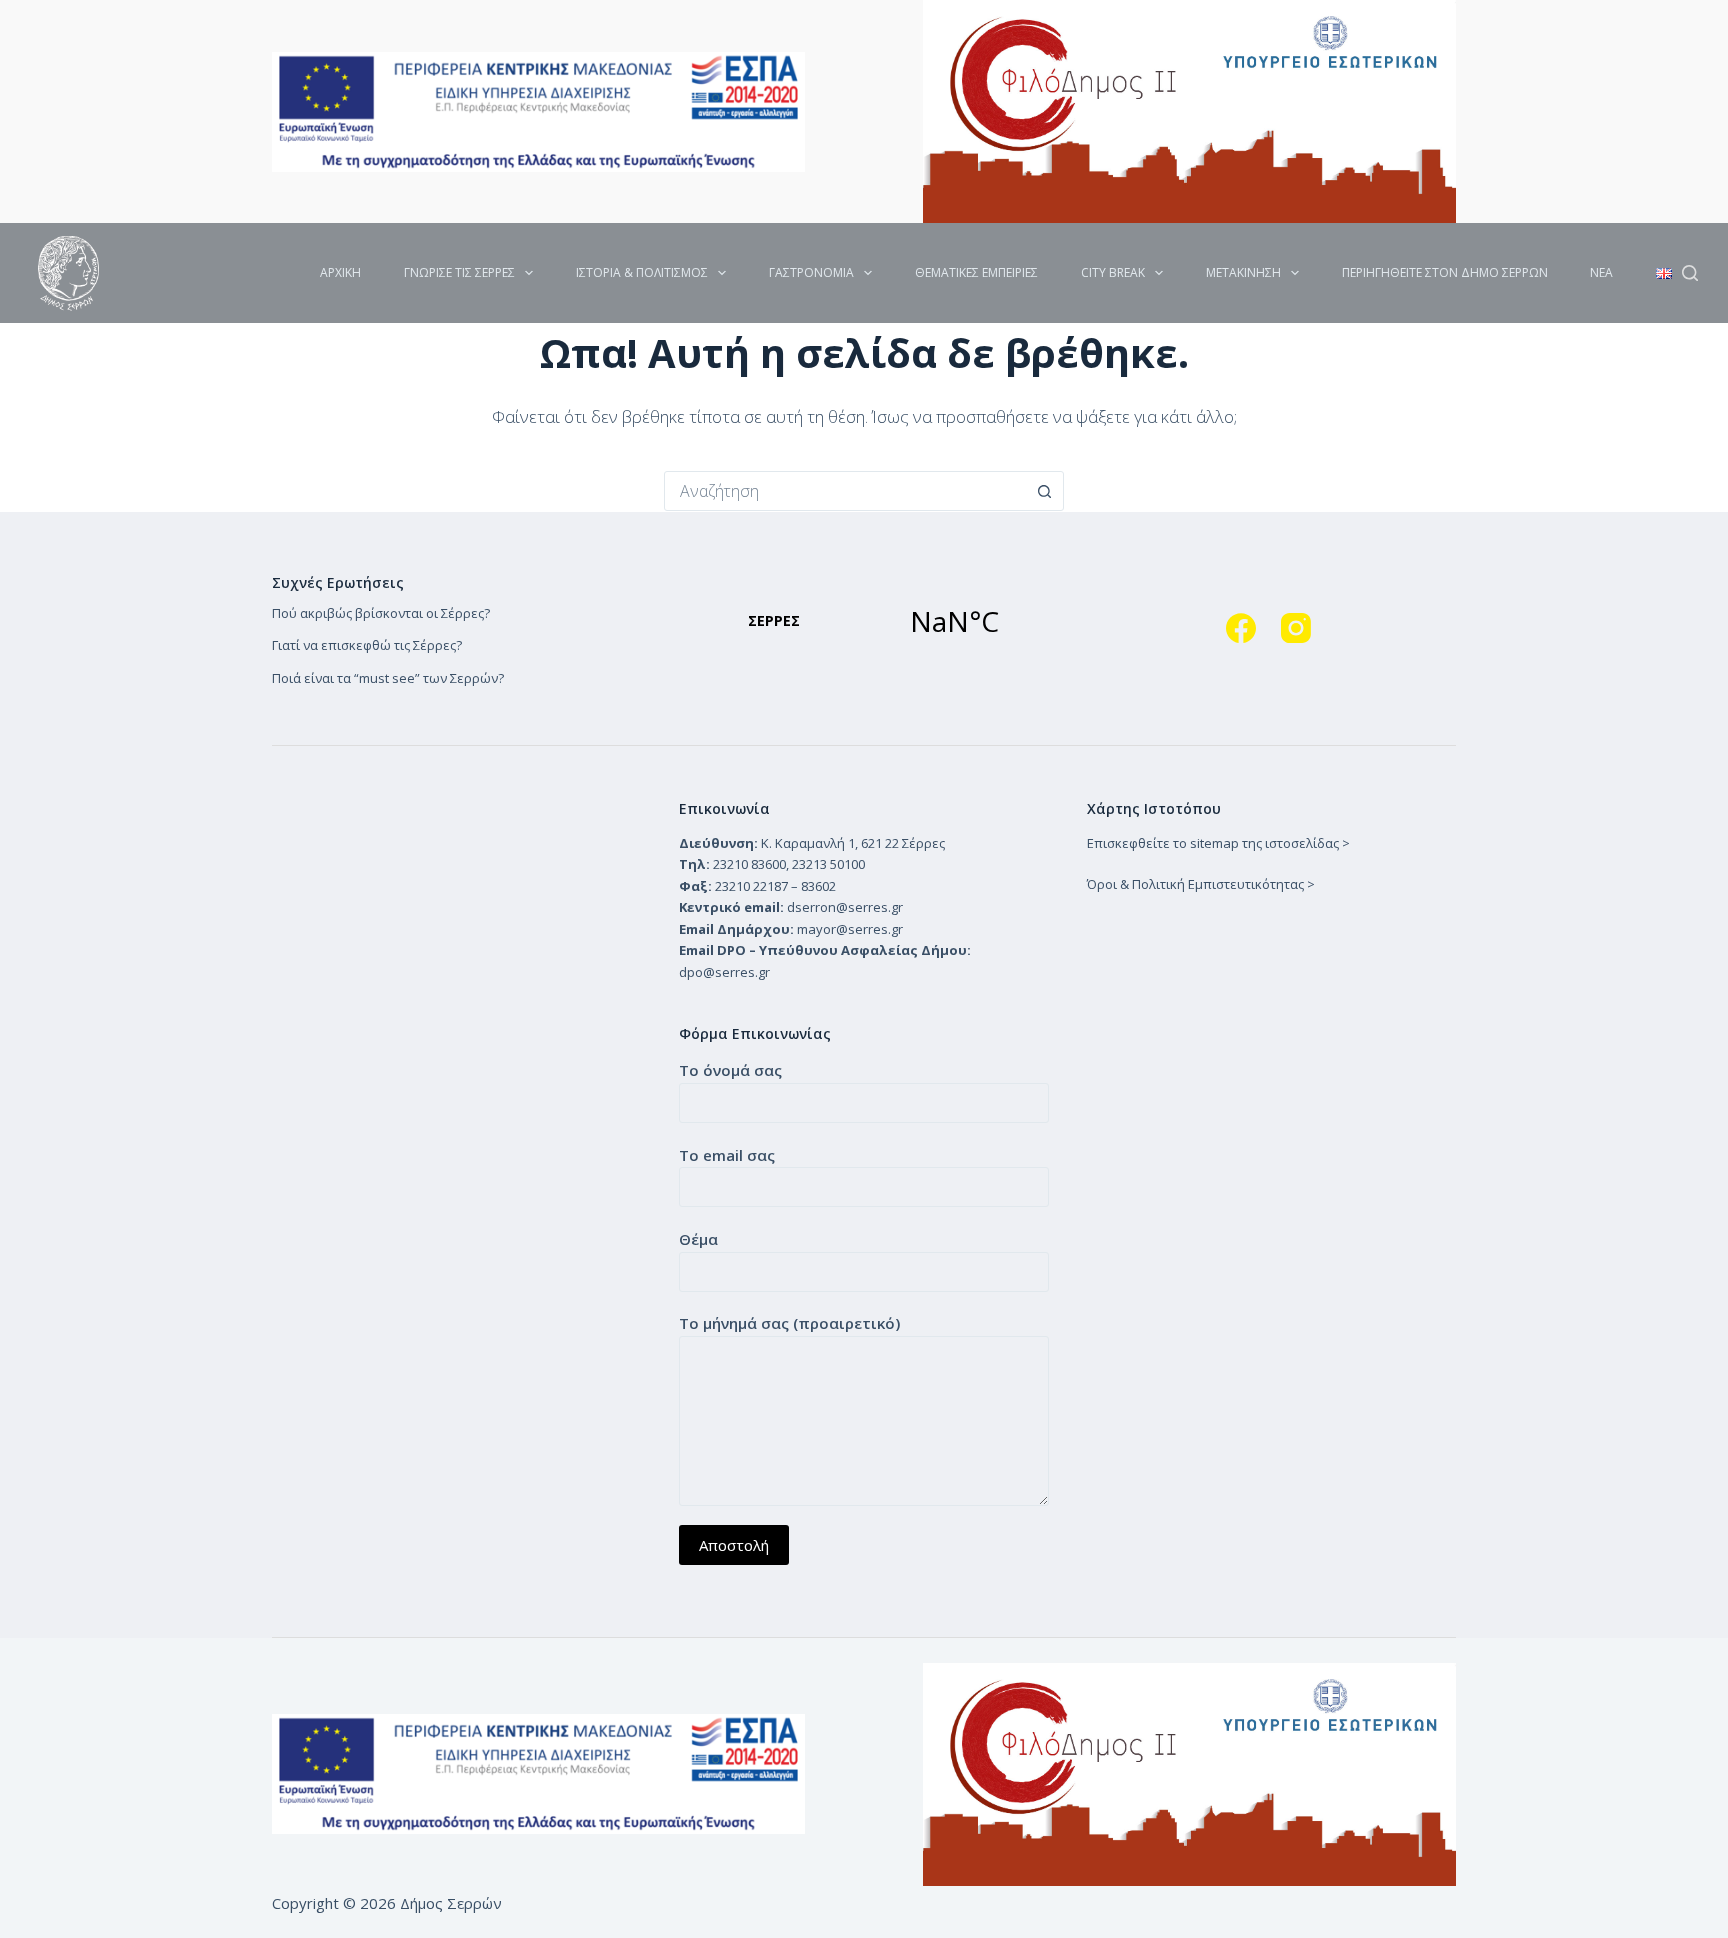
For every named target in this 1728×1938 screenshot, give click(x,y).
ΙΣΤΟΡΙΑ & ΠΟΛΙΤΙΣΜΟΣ (642, 272)
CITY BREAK (1113, 272)
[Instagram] (1296, 628)
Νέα (1601, 272)
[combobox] (845, 491)
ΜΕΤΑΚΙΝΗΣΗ (1243, 272)
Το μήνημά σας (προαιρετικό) (789, 1323)
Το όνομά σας (730, 1070)
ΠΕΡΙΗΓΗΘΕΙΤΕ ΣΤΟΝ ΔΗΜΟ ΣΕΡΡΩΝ (1445, 272)
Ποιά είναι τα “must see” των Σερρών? (388, 678)
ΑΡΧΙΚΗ (340, 272)
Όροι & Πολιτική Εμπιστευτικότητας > (1201, 884)
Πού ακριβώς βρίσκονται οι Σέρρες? (381, 613)
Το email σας (727, 1155)
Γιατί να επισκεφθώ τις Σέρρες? (367, 645)
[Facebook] (1241, 628)
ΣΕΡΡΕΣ (864, 621)
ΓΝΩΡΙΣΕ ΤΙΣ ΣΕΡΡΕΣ (459, 272)
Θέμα (698, 1239)
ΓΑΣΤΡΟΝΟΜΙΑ (811, 272)
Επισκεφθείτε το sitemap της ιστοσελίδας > (1218, 843)
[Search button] (1044, 491)
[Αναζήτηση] (1690, 273)
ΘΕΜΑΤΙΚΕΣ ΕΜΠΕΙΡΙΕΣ (976, 272)
